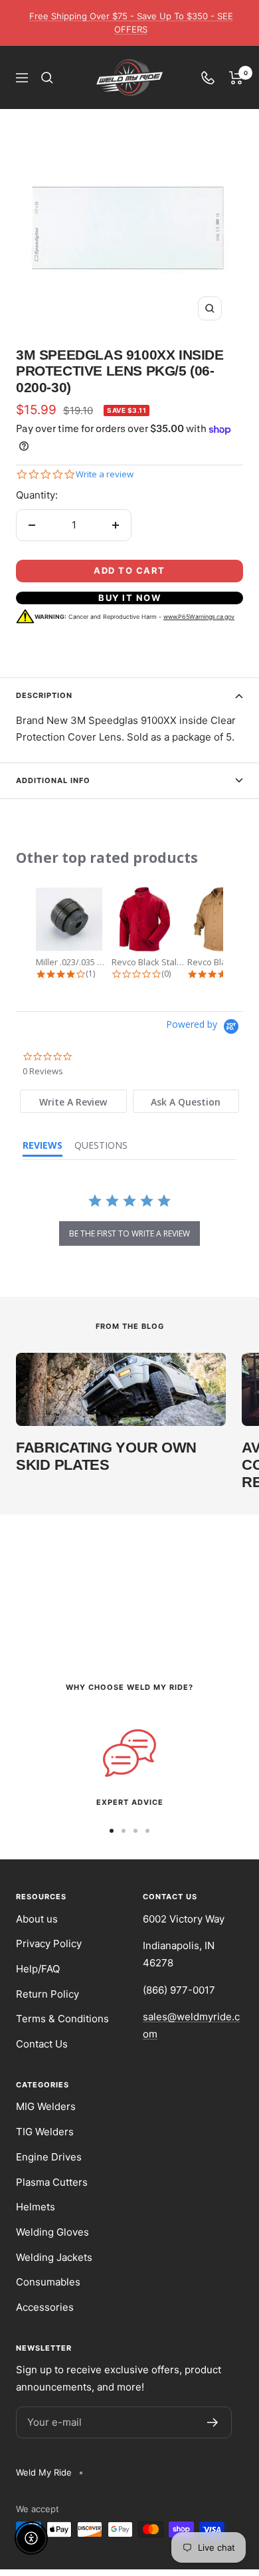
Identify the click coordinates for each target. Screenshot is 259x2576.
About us (37, 1919)
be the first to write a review (129, 1233)
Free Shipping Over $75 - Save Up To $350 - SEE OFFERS (131, 23)
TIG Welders (45, 2132)
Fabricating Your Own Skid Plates (106, 1456)
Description (44, 695)
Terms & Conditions (62, 2019)
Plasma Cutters (52, 2182)
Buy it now (129, 598)
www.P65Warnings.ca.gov (199, 617)
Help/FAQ (38, 1969)
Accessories (45, 2307)
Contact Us (42, 2044)
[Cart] (236, 78)
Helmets (36, 2207)
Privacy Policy (49, 1943)
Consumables (48, 2282)
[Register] (213, 2422)
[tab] (73, 1101)
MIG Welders (46, 2106)
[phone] (208, 78)
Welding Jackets (54, 2257)
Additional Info (53, 780)
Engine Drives (49, 2157)
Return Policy (47, 1994)
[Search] (47, 78)
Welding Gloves (52, 2232)
